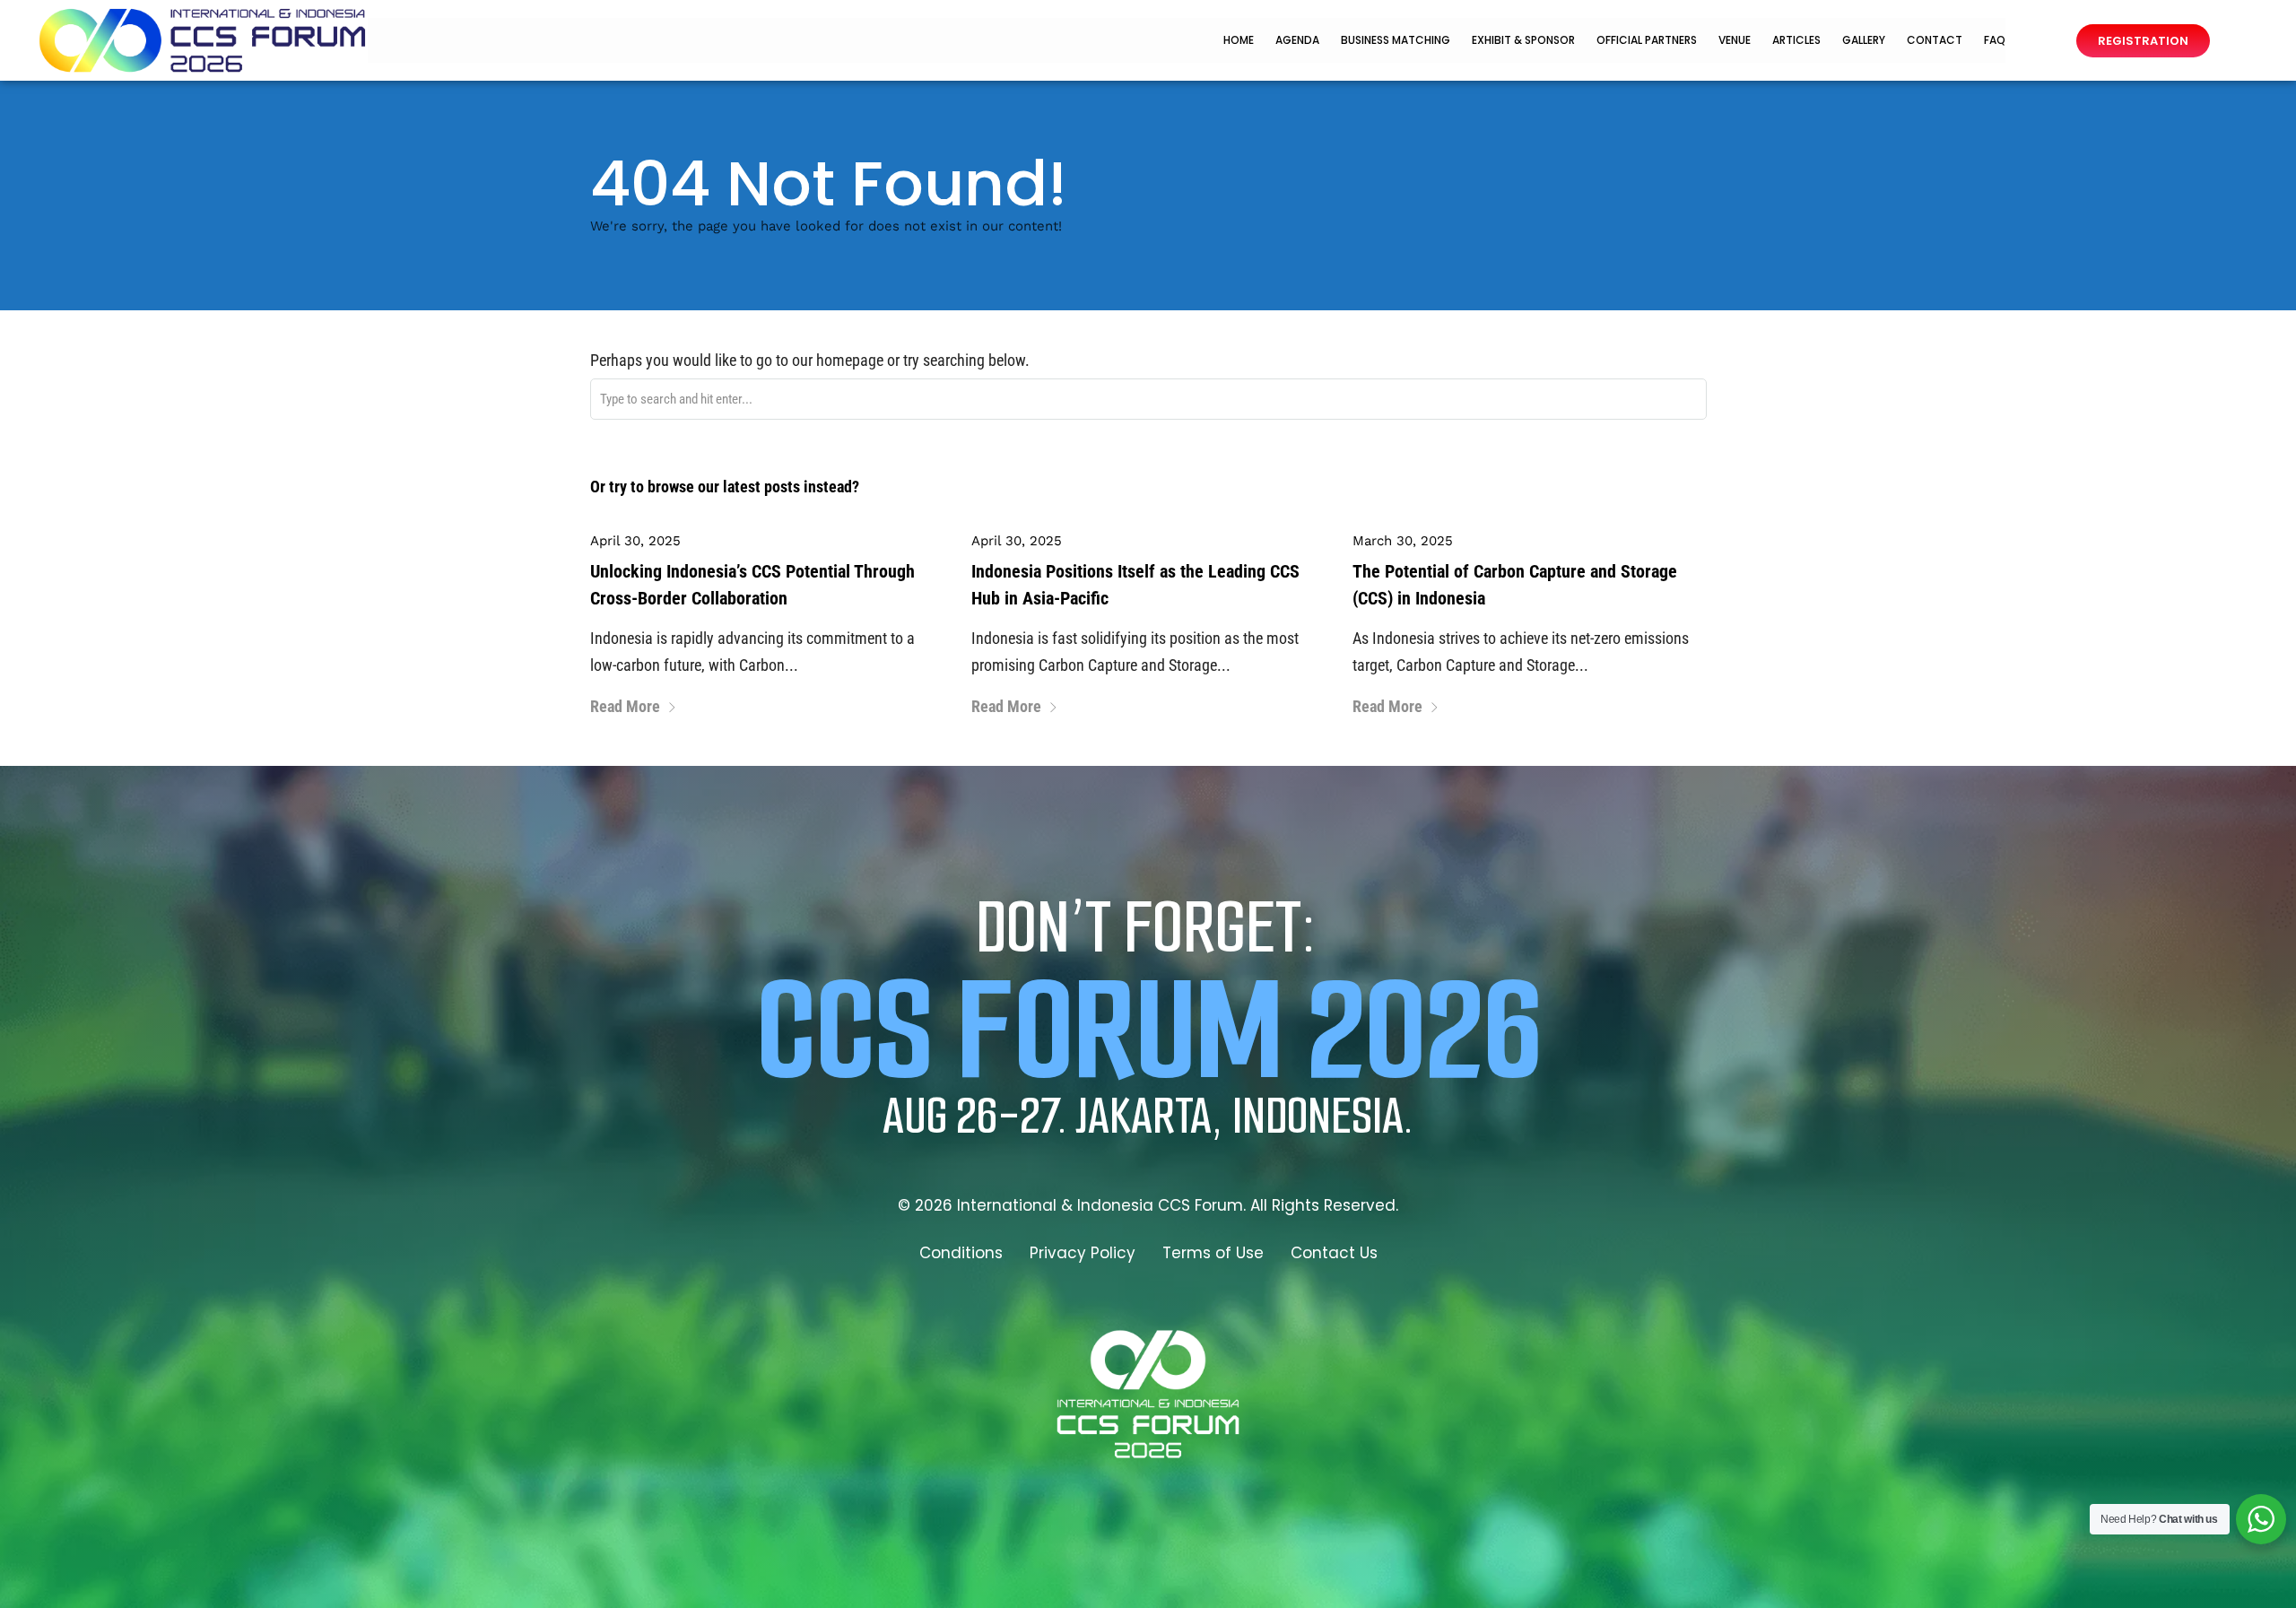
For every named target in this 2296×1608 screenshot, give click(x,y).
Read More (625, 706)
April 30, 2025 (635, 541)
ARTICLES (1796, 40)
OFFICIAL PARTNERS (1647, 40)
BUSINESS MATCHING (1396, 40)
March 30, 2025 (1403, 541)
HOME (1239, 40)
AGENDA (1297, 40)
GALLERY (1864, 40)
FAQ (1995, 40)
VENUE (1735, 40)
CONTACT (1935, 40)
